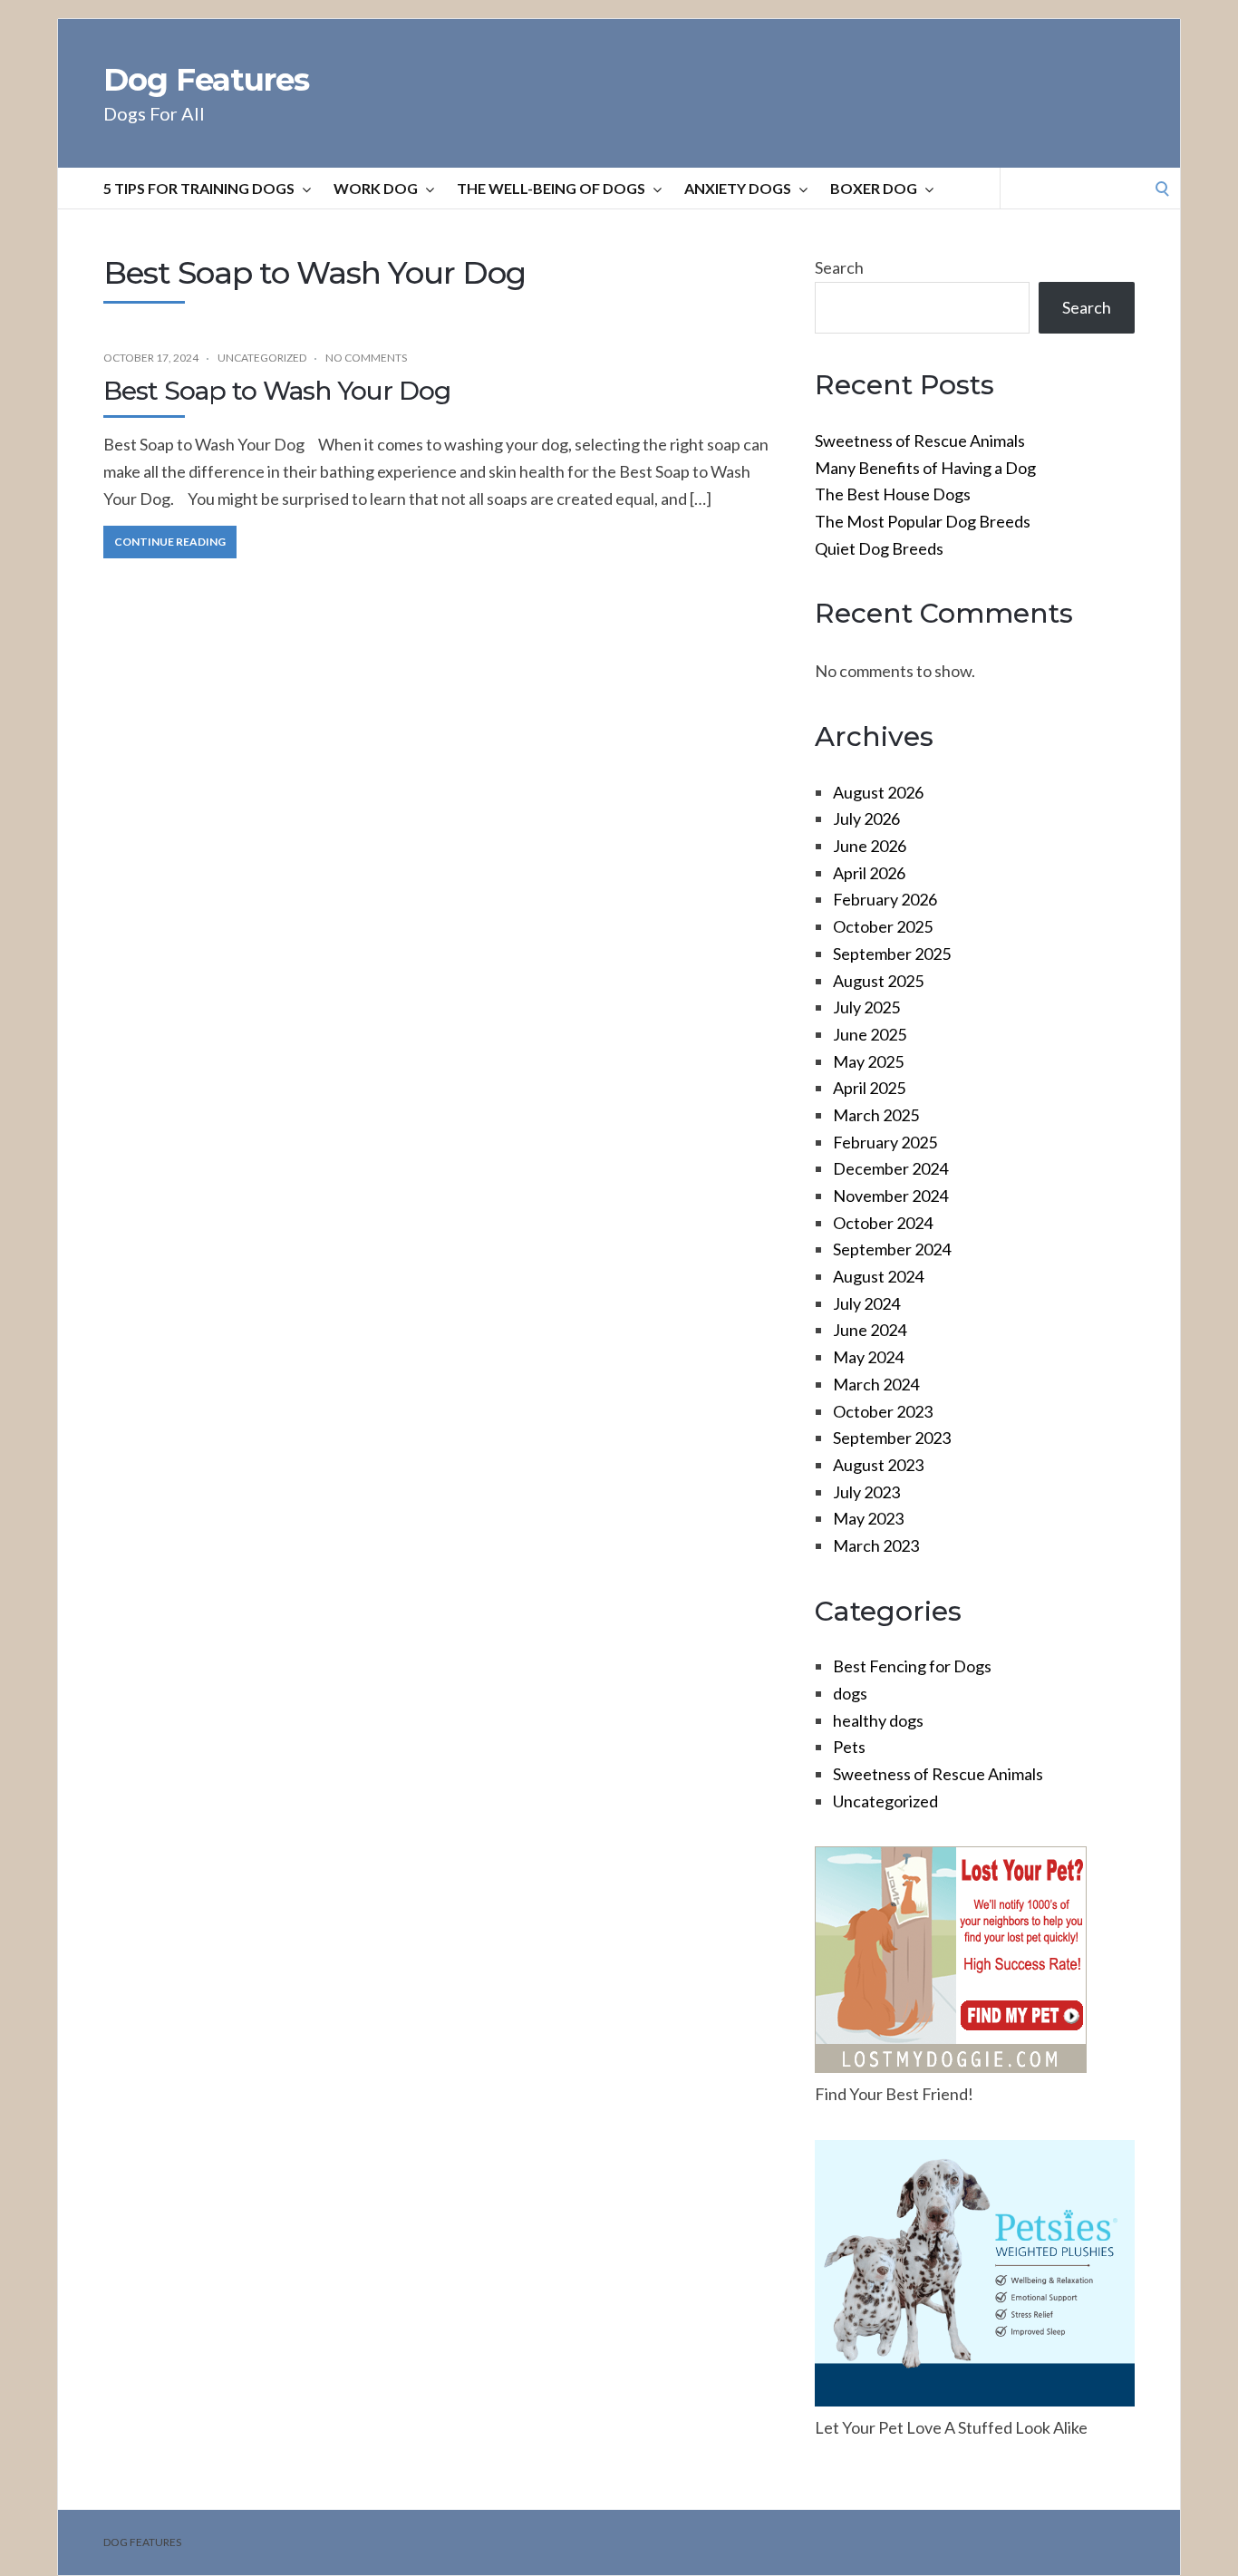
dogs (850, 1693)
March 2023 (876, 1545)
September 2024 (892, 1249)
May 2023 (868, 1518)
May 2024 (868, 1357)
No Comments (366, 358)
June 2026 (870, 846)
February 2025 (885, 1142)
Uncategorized (262, 358)
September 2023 (892, 1438)
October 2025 (883, 926)
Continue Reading (170, 542)
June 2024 (870, 1330)
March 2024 (876, 1384)
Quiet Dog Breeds (879, 548)
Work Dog (376, 188)
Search (839, 267)
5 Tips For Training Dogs (199, 188)
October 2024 (883, 1223)
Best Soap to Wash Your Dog (277, 391)
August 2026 (878, 792)
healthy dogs (878, 1720)
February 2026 (885, 899)
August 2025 (878, 981)
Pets (849, 1747)
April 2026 (869, 873)
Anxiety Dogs (738, 188)
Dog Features (206, 80)
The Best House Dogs (893, 494)
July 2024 (866, 1303)
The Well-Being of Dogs (551, 188)
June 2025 (870, 1034)
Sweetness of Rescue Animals (920, 441)
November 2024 (890, 1196)
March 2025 (876, 1115)
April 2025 (869, 1088)
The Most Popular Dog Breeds (923, 521)
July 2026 (866, 818)
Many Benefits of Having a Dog (925, 468)
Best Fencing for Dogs (912, 1666)
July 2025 (866, 1007)
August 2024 (878, 1276)
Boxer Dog (874, 188)
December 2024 (890, 1168)
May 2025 (868, 1061)
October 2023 (883, 1411)
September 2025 (892, 954)
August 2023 (878, 1465)
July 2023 (866, 1492)
